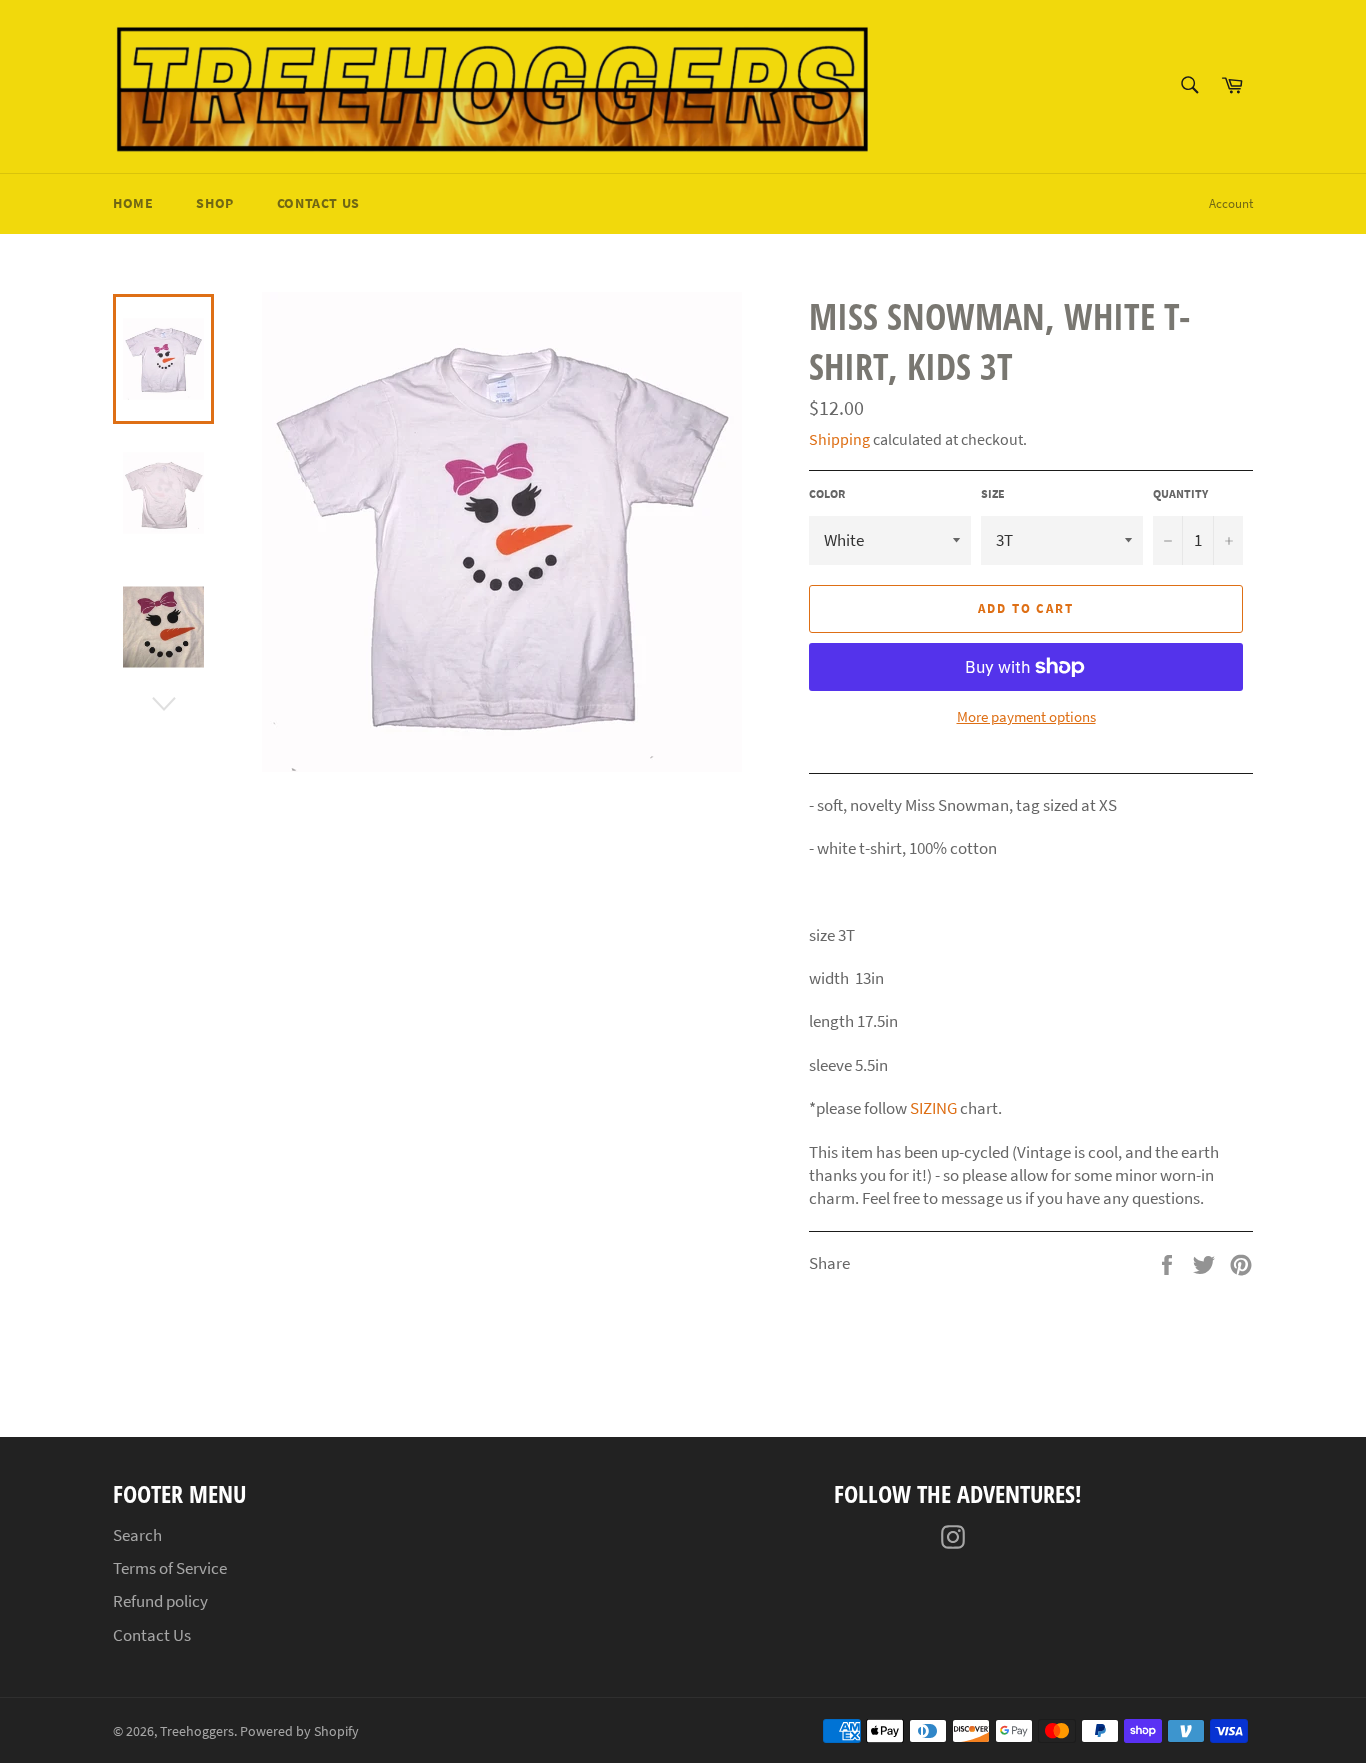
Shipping (839, 439)
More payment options (1026, 716)
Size (993, 493)
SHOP (214, 203)
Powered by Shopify (299, 1731)
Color (827, 493)
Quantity (1180, 493)
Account (1231, 203)
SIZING (933, 1108)
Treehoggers (197, 1731)
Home (133, 203)
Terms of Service (170, 1568)
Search (137, 1535)
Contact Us (318, 203)
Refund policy (160, 1601)
